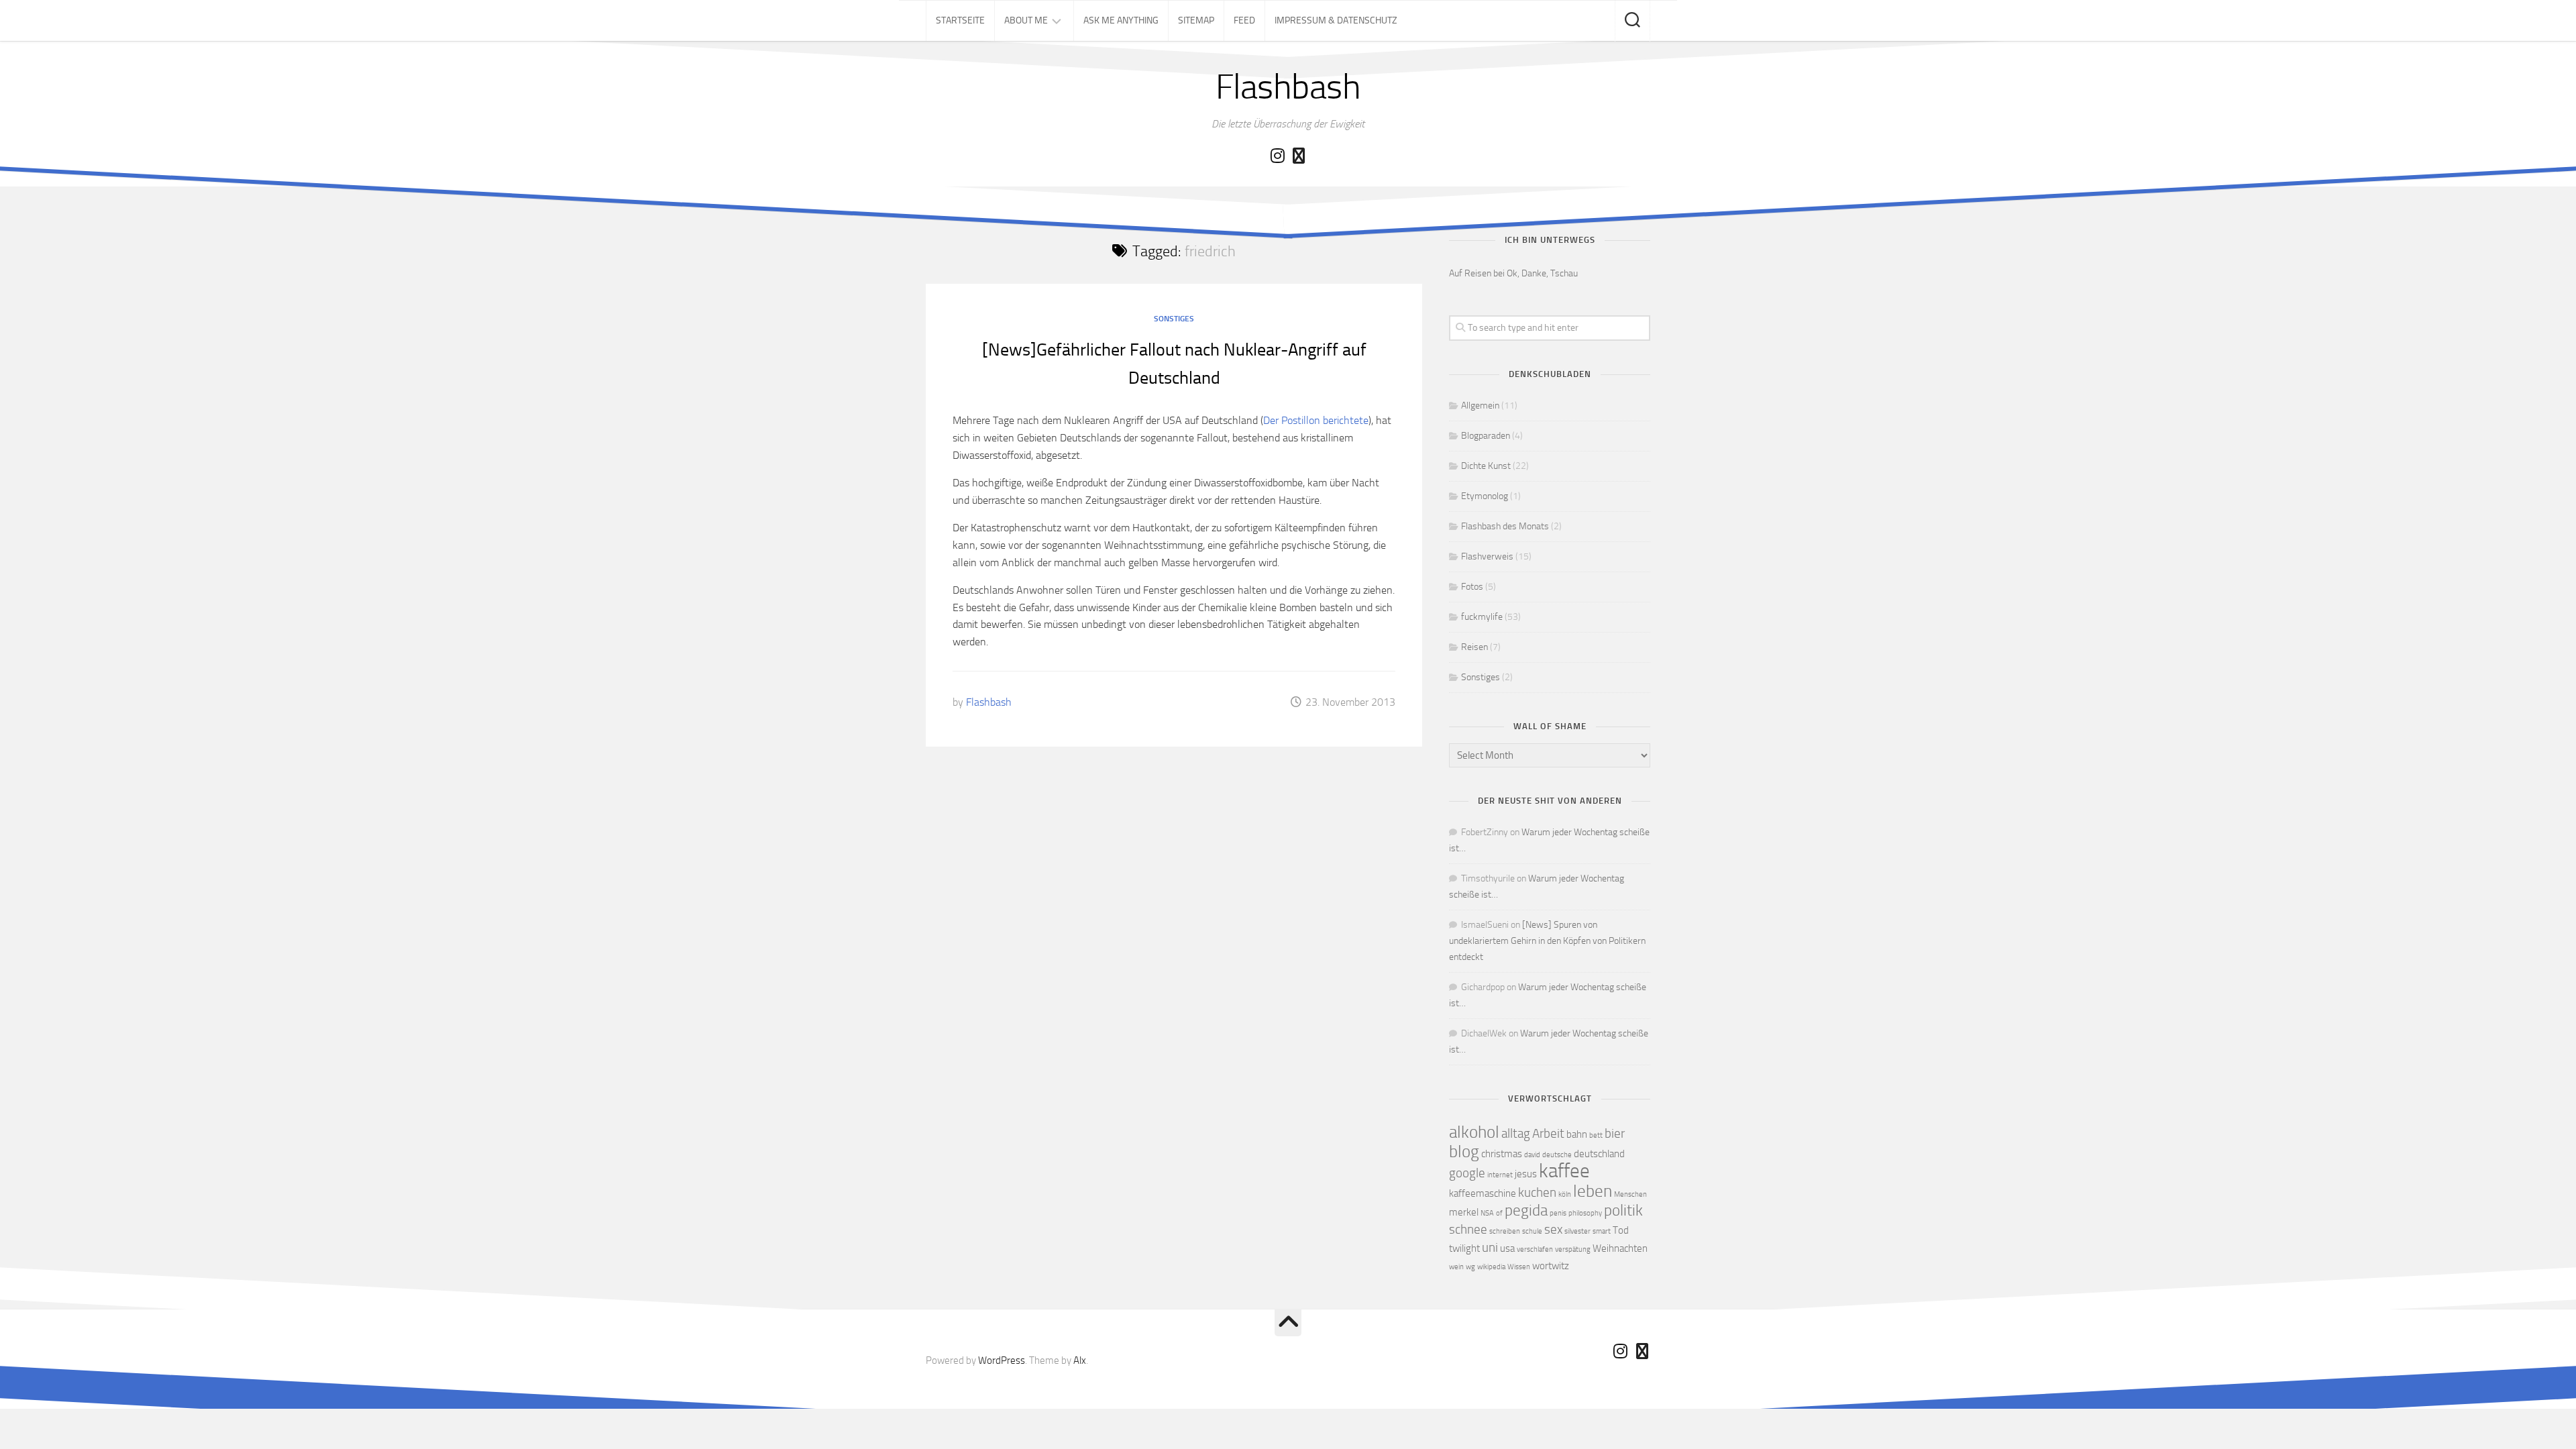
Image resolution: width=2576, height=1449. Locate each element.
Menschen (1630, 1194)
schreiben (1505, 1231)
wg (1470, 1267)
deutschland (1599, 1154)
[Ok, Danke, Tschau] (1299, 156)
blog (1464, 1151)
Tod (1621, 1230)
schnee (1468, 1229)
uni (1490, 1247)
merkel (1464, 1212)
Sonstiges (1174, 319)
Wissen (1519, 1267)
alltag (1516, 1133)
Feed (1244, 20)
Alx (1080, 1360)
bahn (1577, 1134)
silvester (1577, 1231)
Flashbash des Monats (1505, 526)
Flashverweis (1487, 556)
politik (1623, 1211)
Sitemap (1196, 20)
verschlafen (1535, 1249)
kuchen (1537, 1192)
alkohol (1474, 1132)
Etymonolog (1485, 496)
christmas (1502, 1154)
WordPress (1002, 1360)
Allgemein (1480, 406)
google (1467, 1173)
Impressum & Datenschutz (1336, 20)
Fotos (1472, 587)
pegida (1526, 1211)
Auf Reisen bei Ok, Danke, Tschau (1513, 273)
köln (1565, 1194)
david (1532, 1155)
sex (1553, 1229)
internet (1500, 1175)
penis (1558, 1213)
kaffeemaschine (1483, 1193)
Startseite (960, 20)
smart (1602, 1231)
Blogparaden (1486, 436)
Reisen (1474, 647)
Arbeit (1548, 1133)
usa (1507, 1248)
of (1499, 1213)
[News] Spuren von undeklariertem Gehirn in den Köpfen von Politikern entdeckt (1547, 941)
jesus (1526, 1174)
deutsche (1557, 1155)
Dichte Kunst (1486, 466)
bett (1596, 1135)
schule (1532, 1231)
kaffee (1564, 1171)
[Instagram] (1277, 156)
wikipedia (1491, 1267)
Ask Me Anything (1121, 20)
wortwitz (1551, 1266)
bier (1615, 1133)
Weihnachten (1620, 1248)
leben (1593, 1191)
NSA (1487, 1213)
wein (1456, 1267)
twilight (1464, 1248)
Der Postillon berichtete (1316, 420)
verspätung (1573, 1249)
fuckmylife (1482, 617)
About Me (1026, 20)
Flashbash (1288, 87)
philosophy (1585, 1213)
